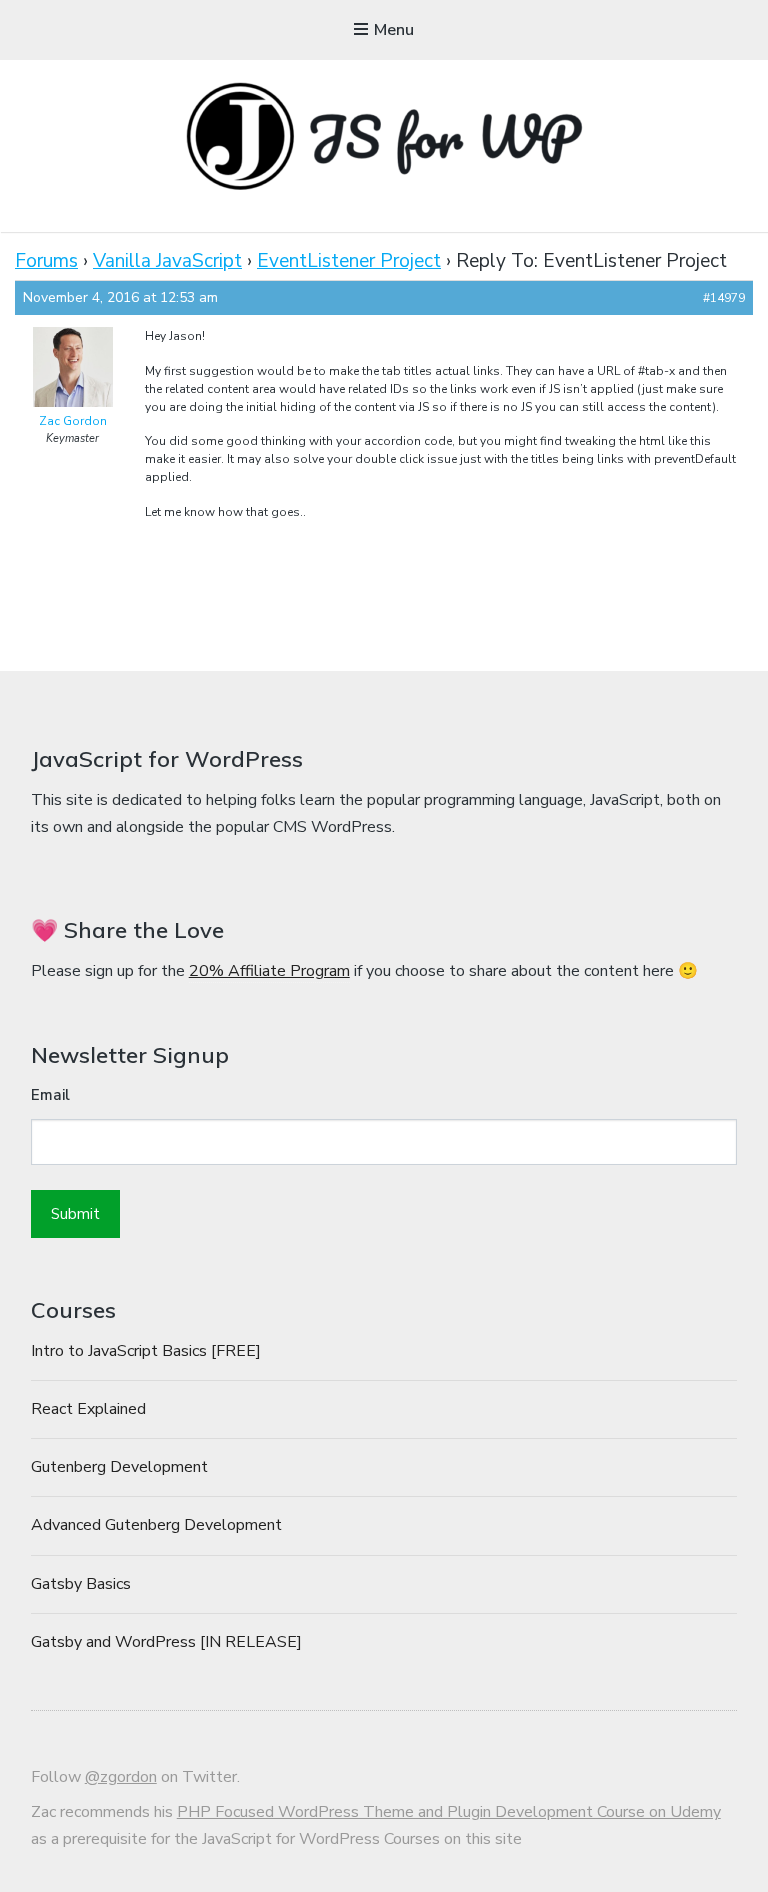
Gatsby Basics (81, 1584)
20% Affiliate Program (269, 971)
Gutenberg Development (119, 1467)
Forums (46, 261)
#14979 (724, 298)
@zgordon (121, 1777)
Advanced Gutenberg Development (156, 1525)
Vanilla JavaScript (167, 261)
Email (50, 1095)
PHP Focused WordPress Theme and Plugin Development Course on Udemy (449, 1812)
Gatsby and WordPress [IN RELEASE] (166, 1642)
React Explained (88, 1409)
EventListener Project (349, 261)
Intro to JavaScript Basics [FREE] (146, 1351)
